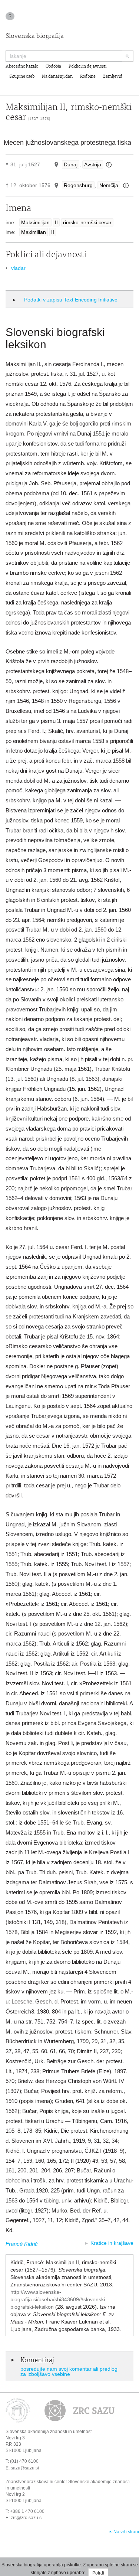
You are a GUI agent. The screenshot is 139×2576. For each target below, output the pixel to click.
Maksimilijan (35, 222)
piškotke (72, 2565)
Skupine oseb (22, 76)
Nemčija (109, 185)
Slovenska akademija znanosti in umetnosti (49, 2432)
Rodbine (88, 76)
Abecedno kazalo (22, 66)
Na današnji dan (57, 76)
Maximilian (34, 232)
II (56, 222)
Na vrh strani (126, 2532)
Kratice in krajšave (112, 2243)
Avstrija (93, 164)
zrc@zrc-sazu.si (27, 2518)
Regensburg (78, 185)
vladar (18, 268)
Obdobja (53, 66)
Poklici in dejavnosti (87, 66)
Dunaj (71, 164)
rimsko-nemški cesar (87, 222)
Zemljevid (113, 76)
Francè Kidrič (22, 2244)
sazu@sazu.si (25, 2468)
